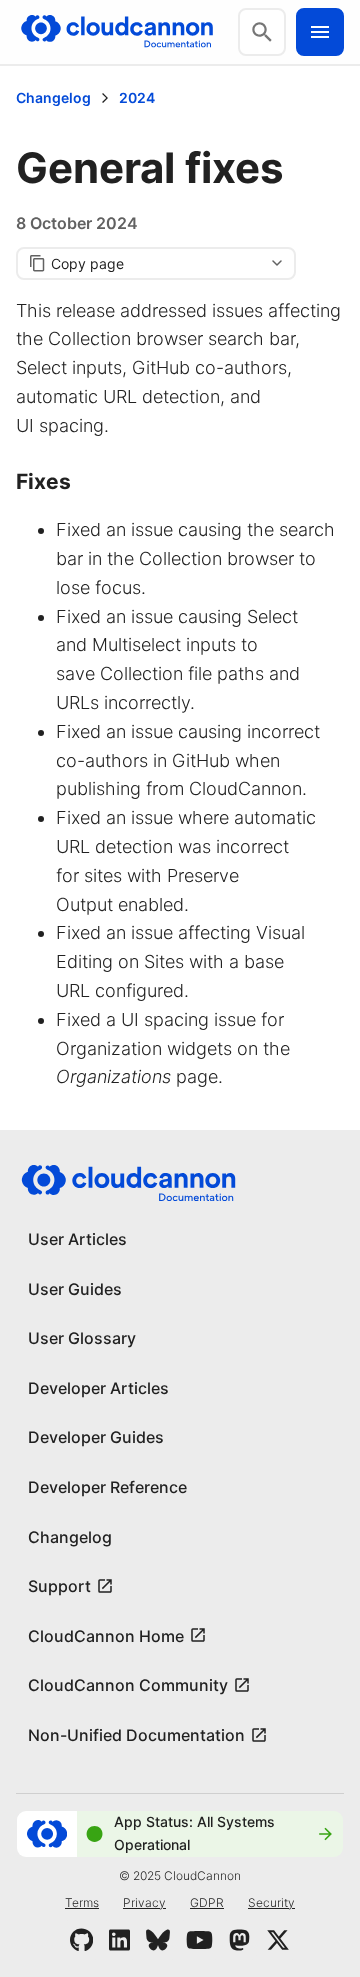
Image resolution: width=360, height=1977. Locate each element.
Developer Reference (107, 1487)
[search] (262, 32)
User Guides (75, 1289)
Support (59, 1586)
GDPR (207, 1902)
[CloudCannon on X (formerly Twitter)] (278, 1940)
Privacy (144, 1902)
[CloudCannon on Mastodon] (239, 1940)
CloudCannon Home (106, 1636)
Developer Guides (96, 1437)
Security (271, 1902)
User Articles (77, 1239)
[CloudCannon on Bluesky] (158, 1940)
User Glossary (82, 1338)
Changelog (53, 97)
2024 (137, 97)
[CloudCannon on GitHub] (81, 1940)
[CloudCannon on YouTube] (199, 1940)
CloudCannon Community (128, 1685)
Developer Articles (98, 1388)
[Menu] (320, 32)
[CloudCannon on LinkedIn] (119, 1940)
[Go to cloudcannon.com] (117, 32)
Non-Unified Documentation (136, 1735)
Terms (82, 1902)
